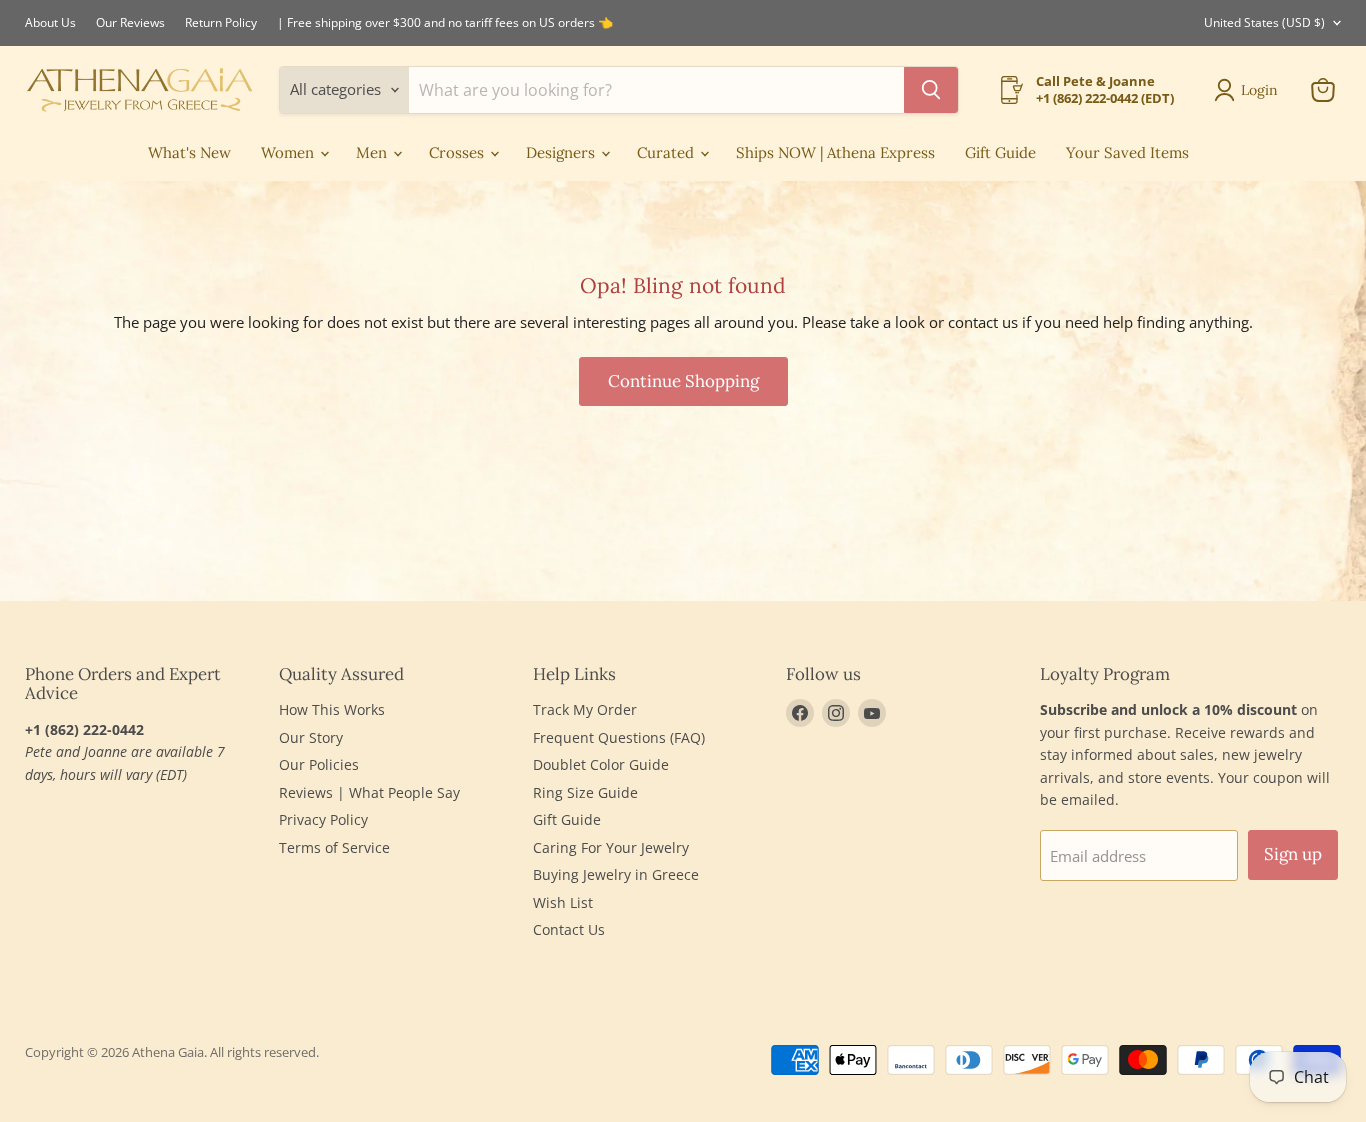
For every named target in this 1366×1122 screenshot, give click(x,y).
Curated (667, 152)
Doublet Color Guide (601, 764)
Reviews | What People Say (369, 792)
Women (289, 152)
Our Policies (319, 764)
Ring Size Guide (585, 792)
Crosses (458, 152)
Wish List (563, 902)
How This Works (332, 709)
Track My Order (585, 709)
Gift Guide (1000, 152)
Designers (562, 152)
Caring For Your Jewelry (611, 847)
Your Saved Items (1127, 152)
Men (373, 152)
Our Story (311, 737)
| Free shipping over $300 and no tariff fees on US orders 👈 (445, 23)
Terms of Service (334, 847)
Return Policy (221, 23)
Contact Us (569, 929)
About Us (50, 23)
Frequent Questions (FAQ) (619, 737)
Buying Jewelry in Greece (616, 874)
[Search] (931, 90)
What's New (189, 152)
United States (1264, 22)
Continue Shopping (683, 381)
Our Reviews (130, 23)
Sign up (1293, 854)
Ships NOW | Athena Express (835, 152)
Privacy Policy (323, 819)
